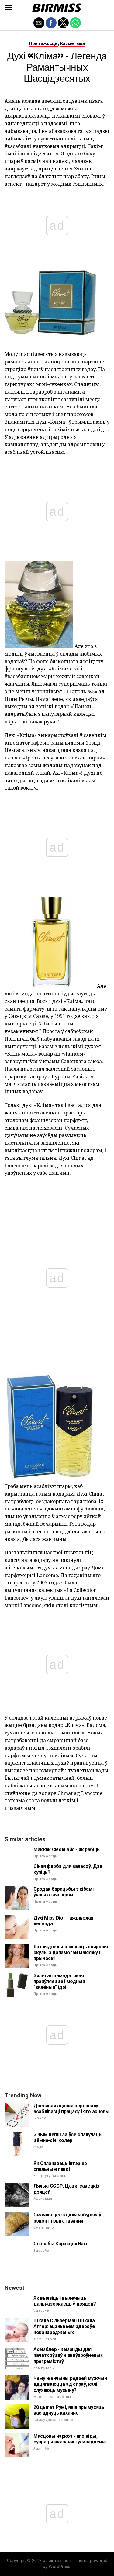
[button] (8, 8)
